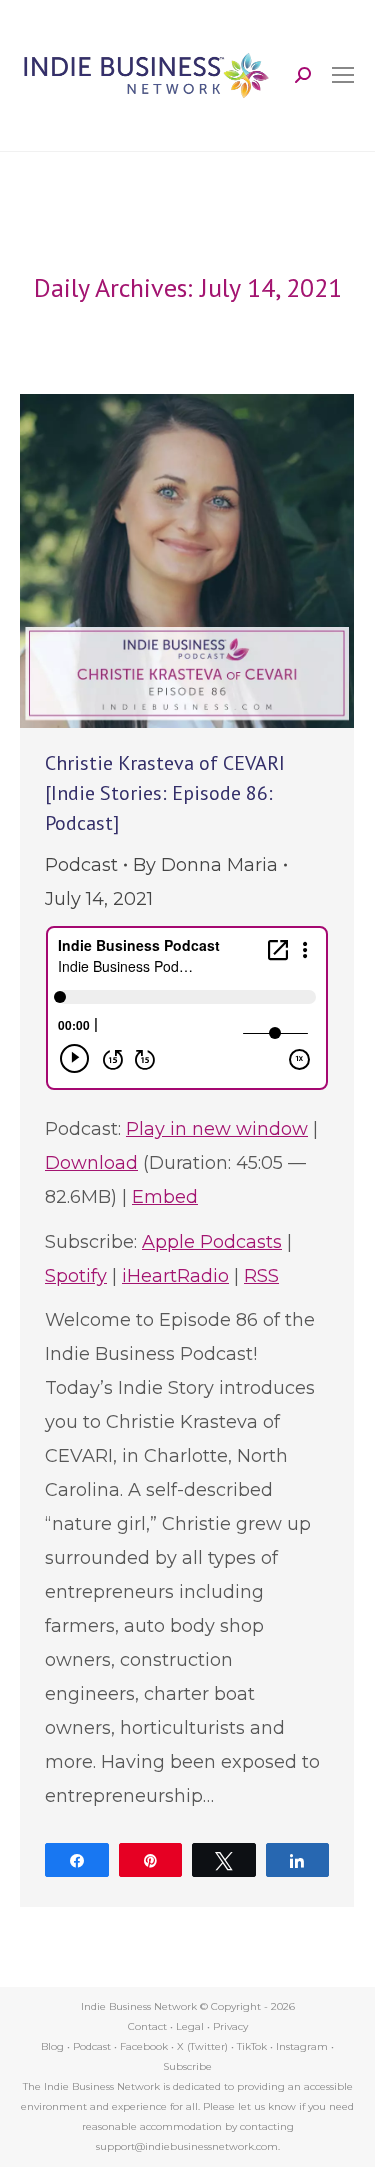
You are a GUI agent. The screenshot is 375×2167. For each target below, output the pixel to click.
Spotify (76, 1276)
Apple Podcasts (212, 1242)
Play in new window (217, 1129)
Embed (165, 1197)
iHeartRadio (175, 1276)
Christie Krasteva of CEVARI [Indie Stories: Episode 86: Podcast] (165, 793)
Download (91, 1163)
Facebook (144, 2046)
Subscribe (187, 2066)
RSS (261, 1276)
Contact (147, 2026)
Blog (52, 2046)
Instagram (302, 2046)
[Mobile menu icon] (343, 75)
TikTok (252, 2046)
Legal (190, 2026)
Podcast (81, 865)
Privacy (230, 2026)
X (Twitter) (204, 2046)
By (205, 865)
